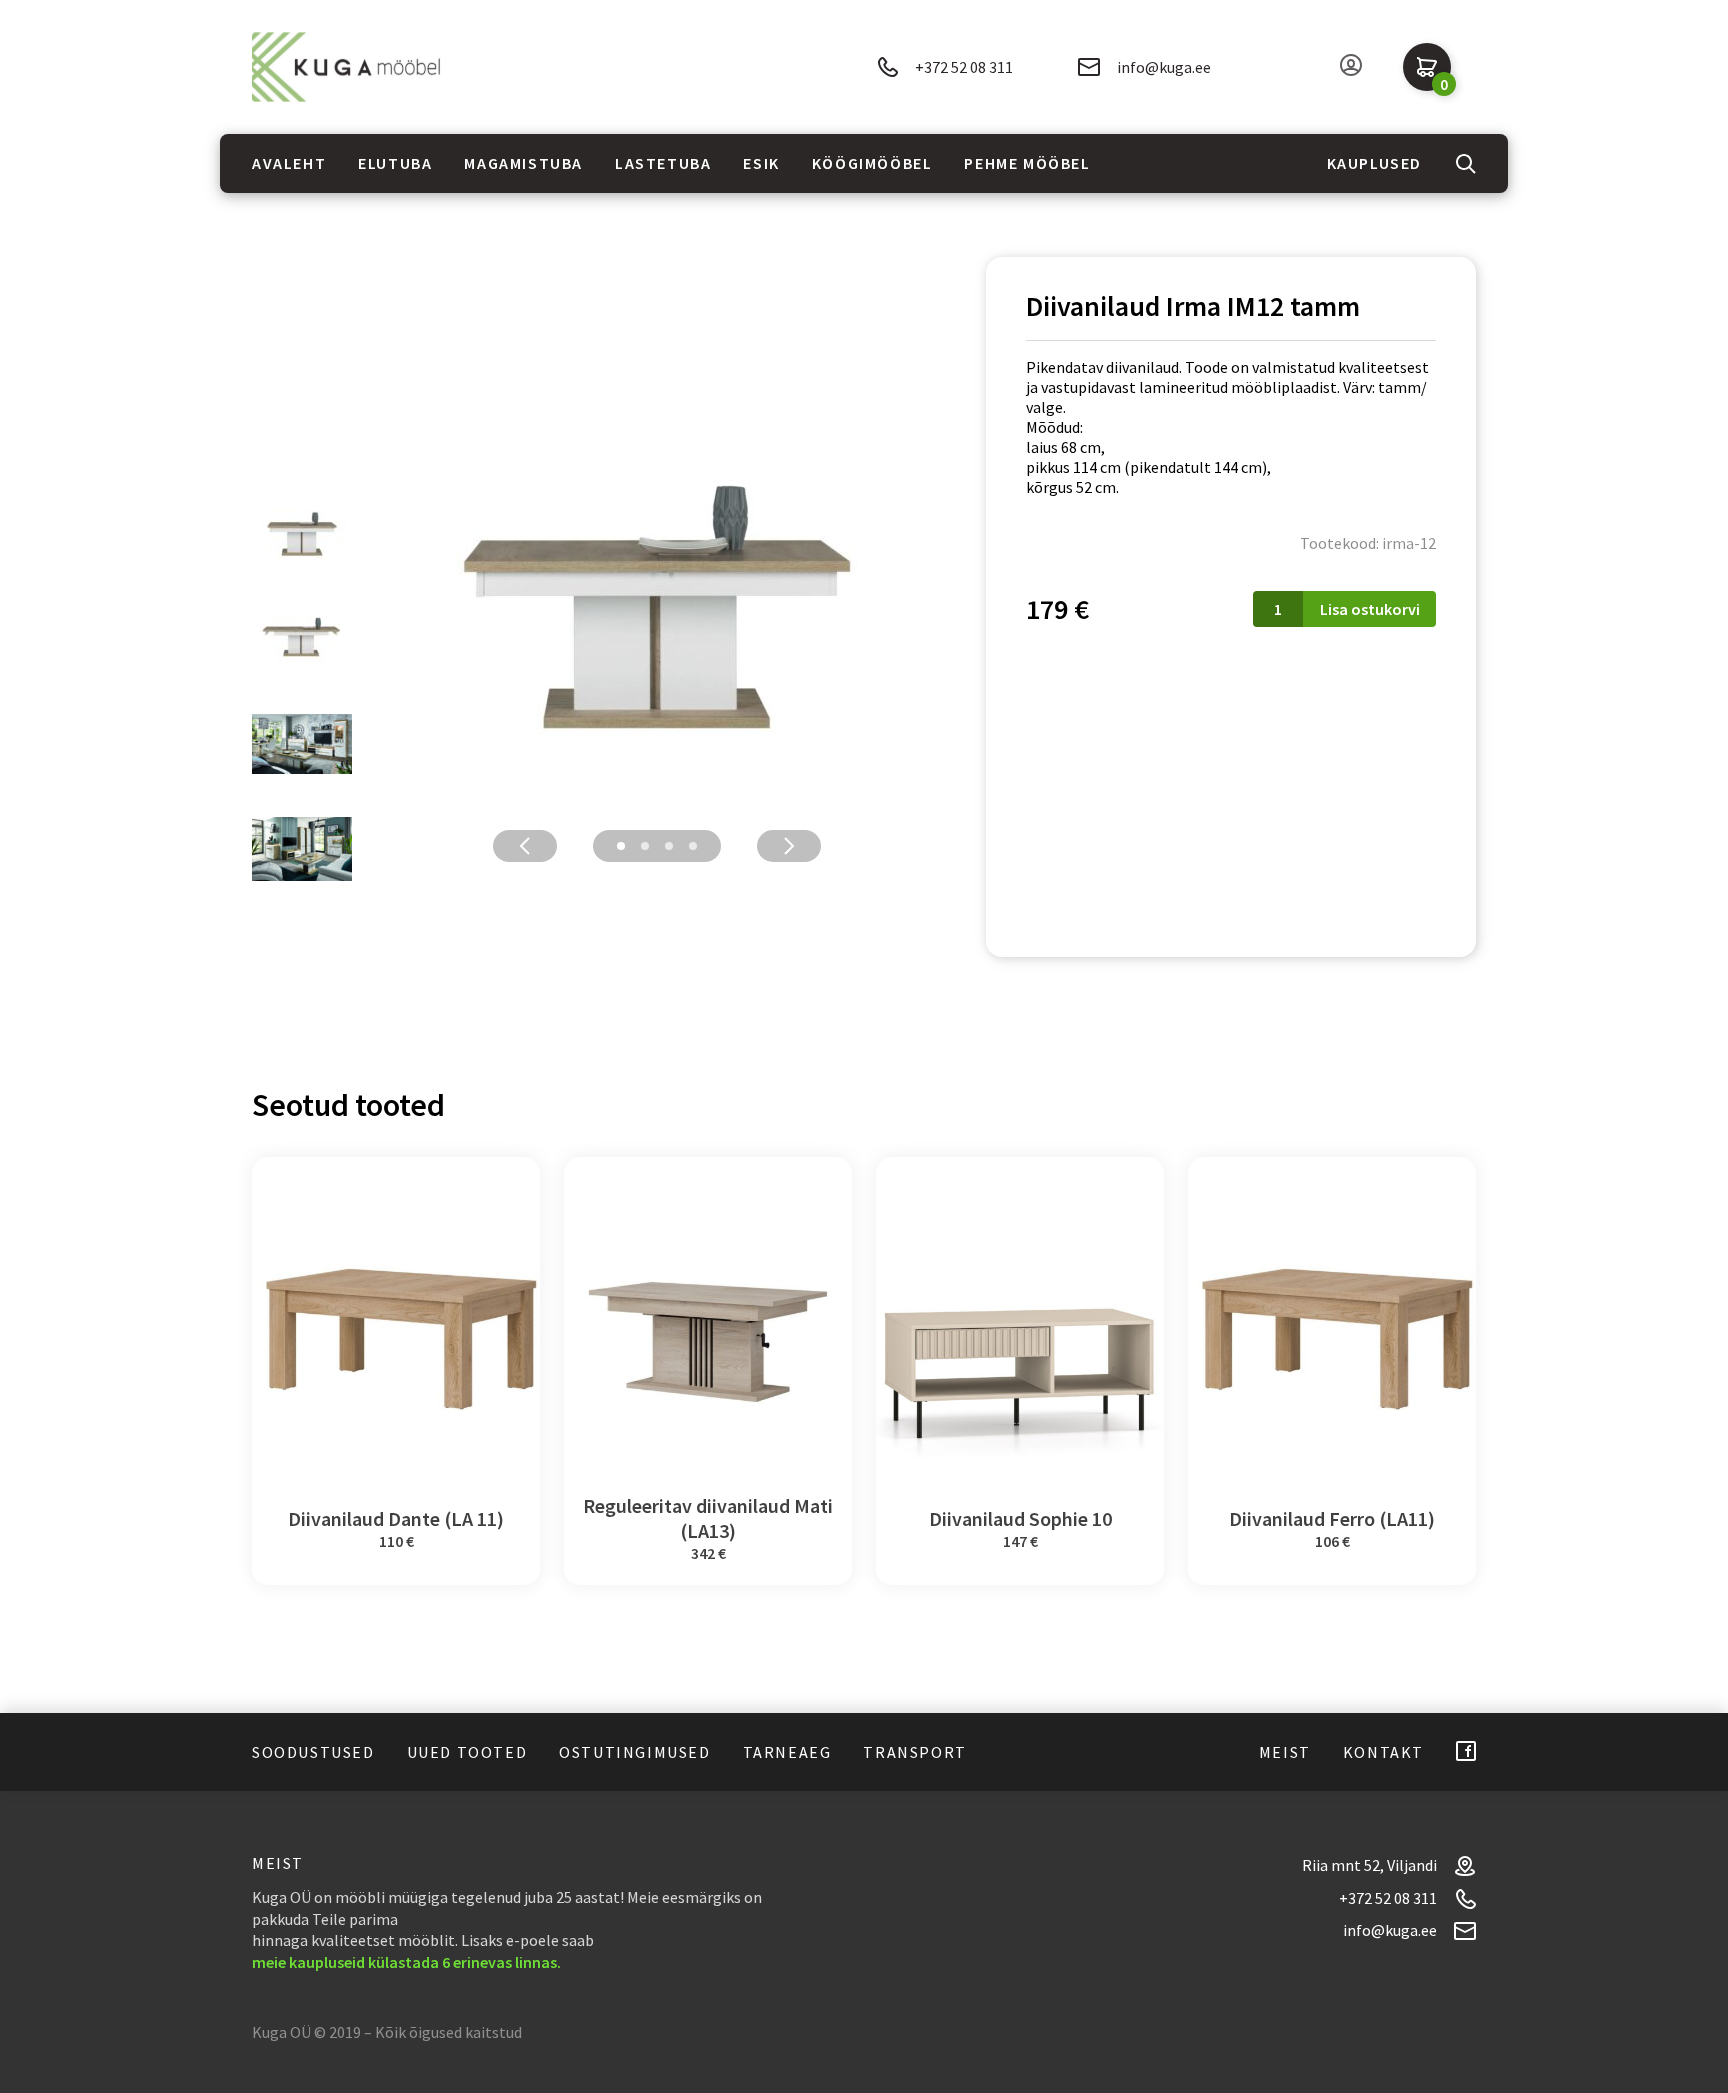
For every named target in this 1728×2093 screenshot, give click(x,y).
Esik (761, 163)
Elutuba (395, 163)
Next (789, 846)
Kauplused (1374, 163)
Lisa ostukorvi (1370, 609)
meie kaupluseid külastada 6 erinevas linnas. (406, 1962)
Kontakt (1383, 1752)
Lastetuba (663, 163)
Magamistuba (523, 163)
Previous (525, 846)
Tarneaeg (787, 1752)
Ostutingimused (634, 1752)
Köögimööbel (872, 163)
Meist (1285, 1752)
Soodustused (313, 1752)
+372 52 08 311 (964, 67)
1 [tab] (621, 846)
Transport (914, 1752)
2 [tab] (645, 846)
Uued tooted (467, 1752)
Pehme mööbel (1027, 163)
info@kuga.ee (1164, 67)
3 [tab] (669, 846)
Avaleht (289, 163)
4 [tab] (693, 846)
